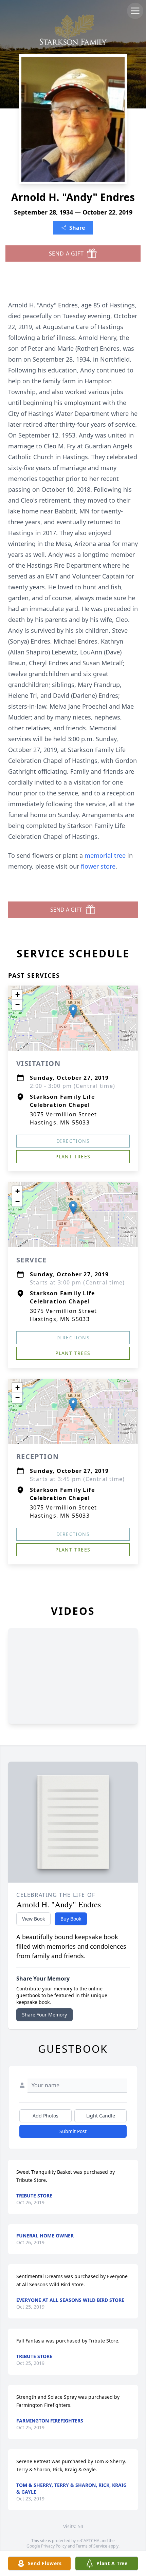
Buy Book (71, 1919)
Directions (73, 1141)
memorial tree (105, 855)
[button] (73, 1011)
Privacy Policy (54, 2546)
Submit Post (73, 2131)
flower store (98, 866)
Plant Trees (73, 1157)
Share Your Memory (44, 2015)
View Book (33, 1919)
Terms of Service (92, 2546)
